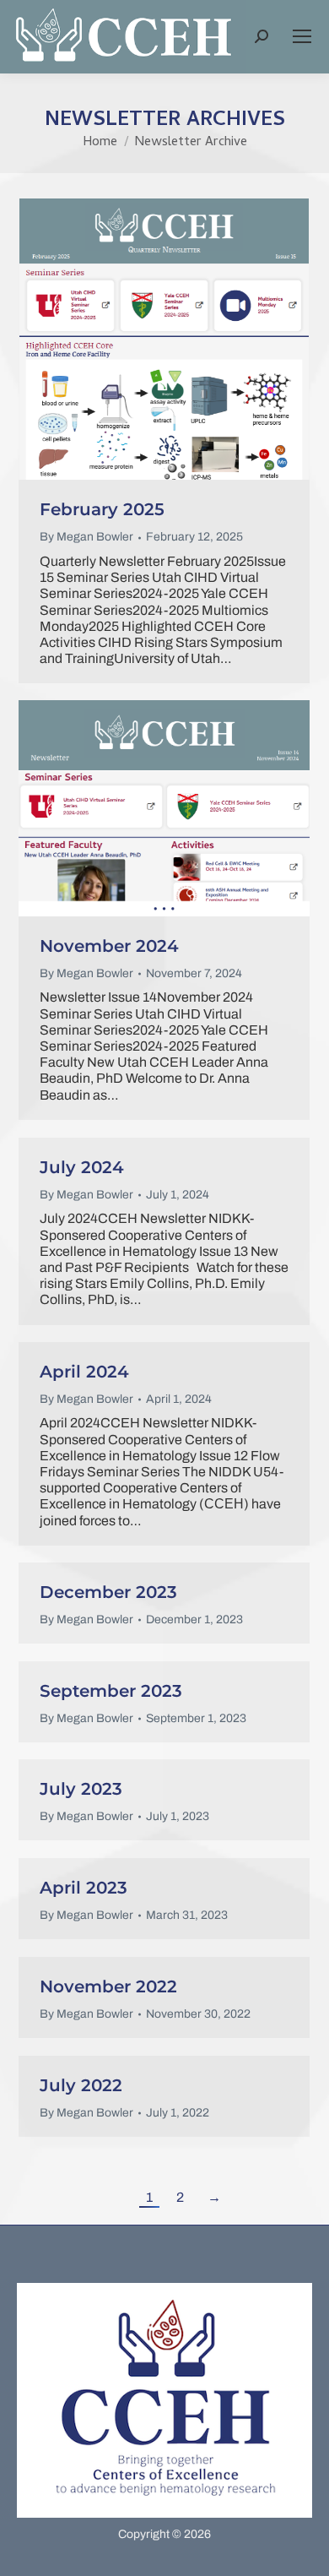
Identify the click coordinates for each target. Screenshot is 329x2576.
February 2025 (102, 509)
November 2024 (109, 946)
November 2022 (108, 1986)
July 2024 (82, 1167)
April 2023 (84, 1888)
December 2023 (108, 1592)
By (86, 537)
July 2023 (81, 1789)
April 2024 (84, 1372)
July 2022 (81, 2085)
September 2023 (111, 1691)
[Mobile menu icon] (302, 36)
